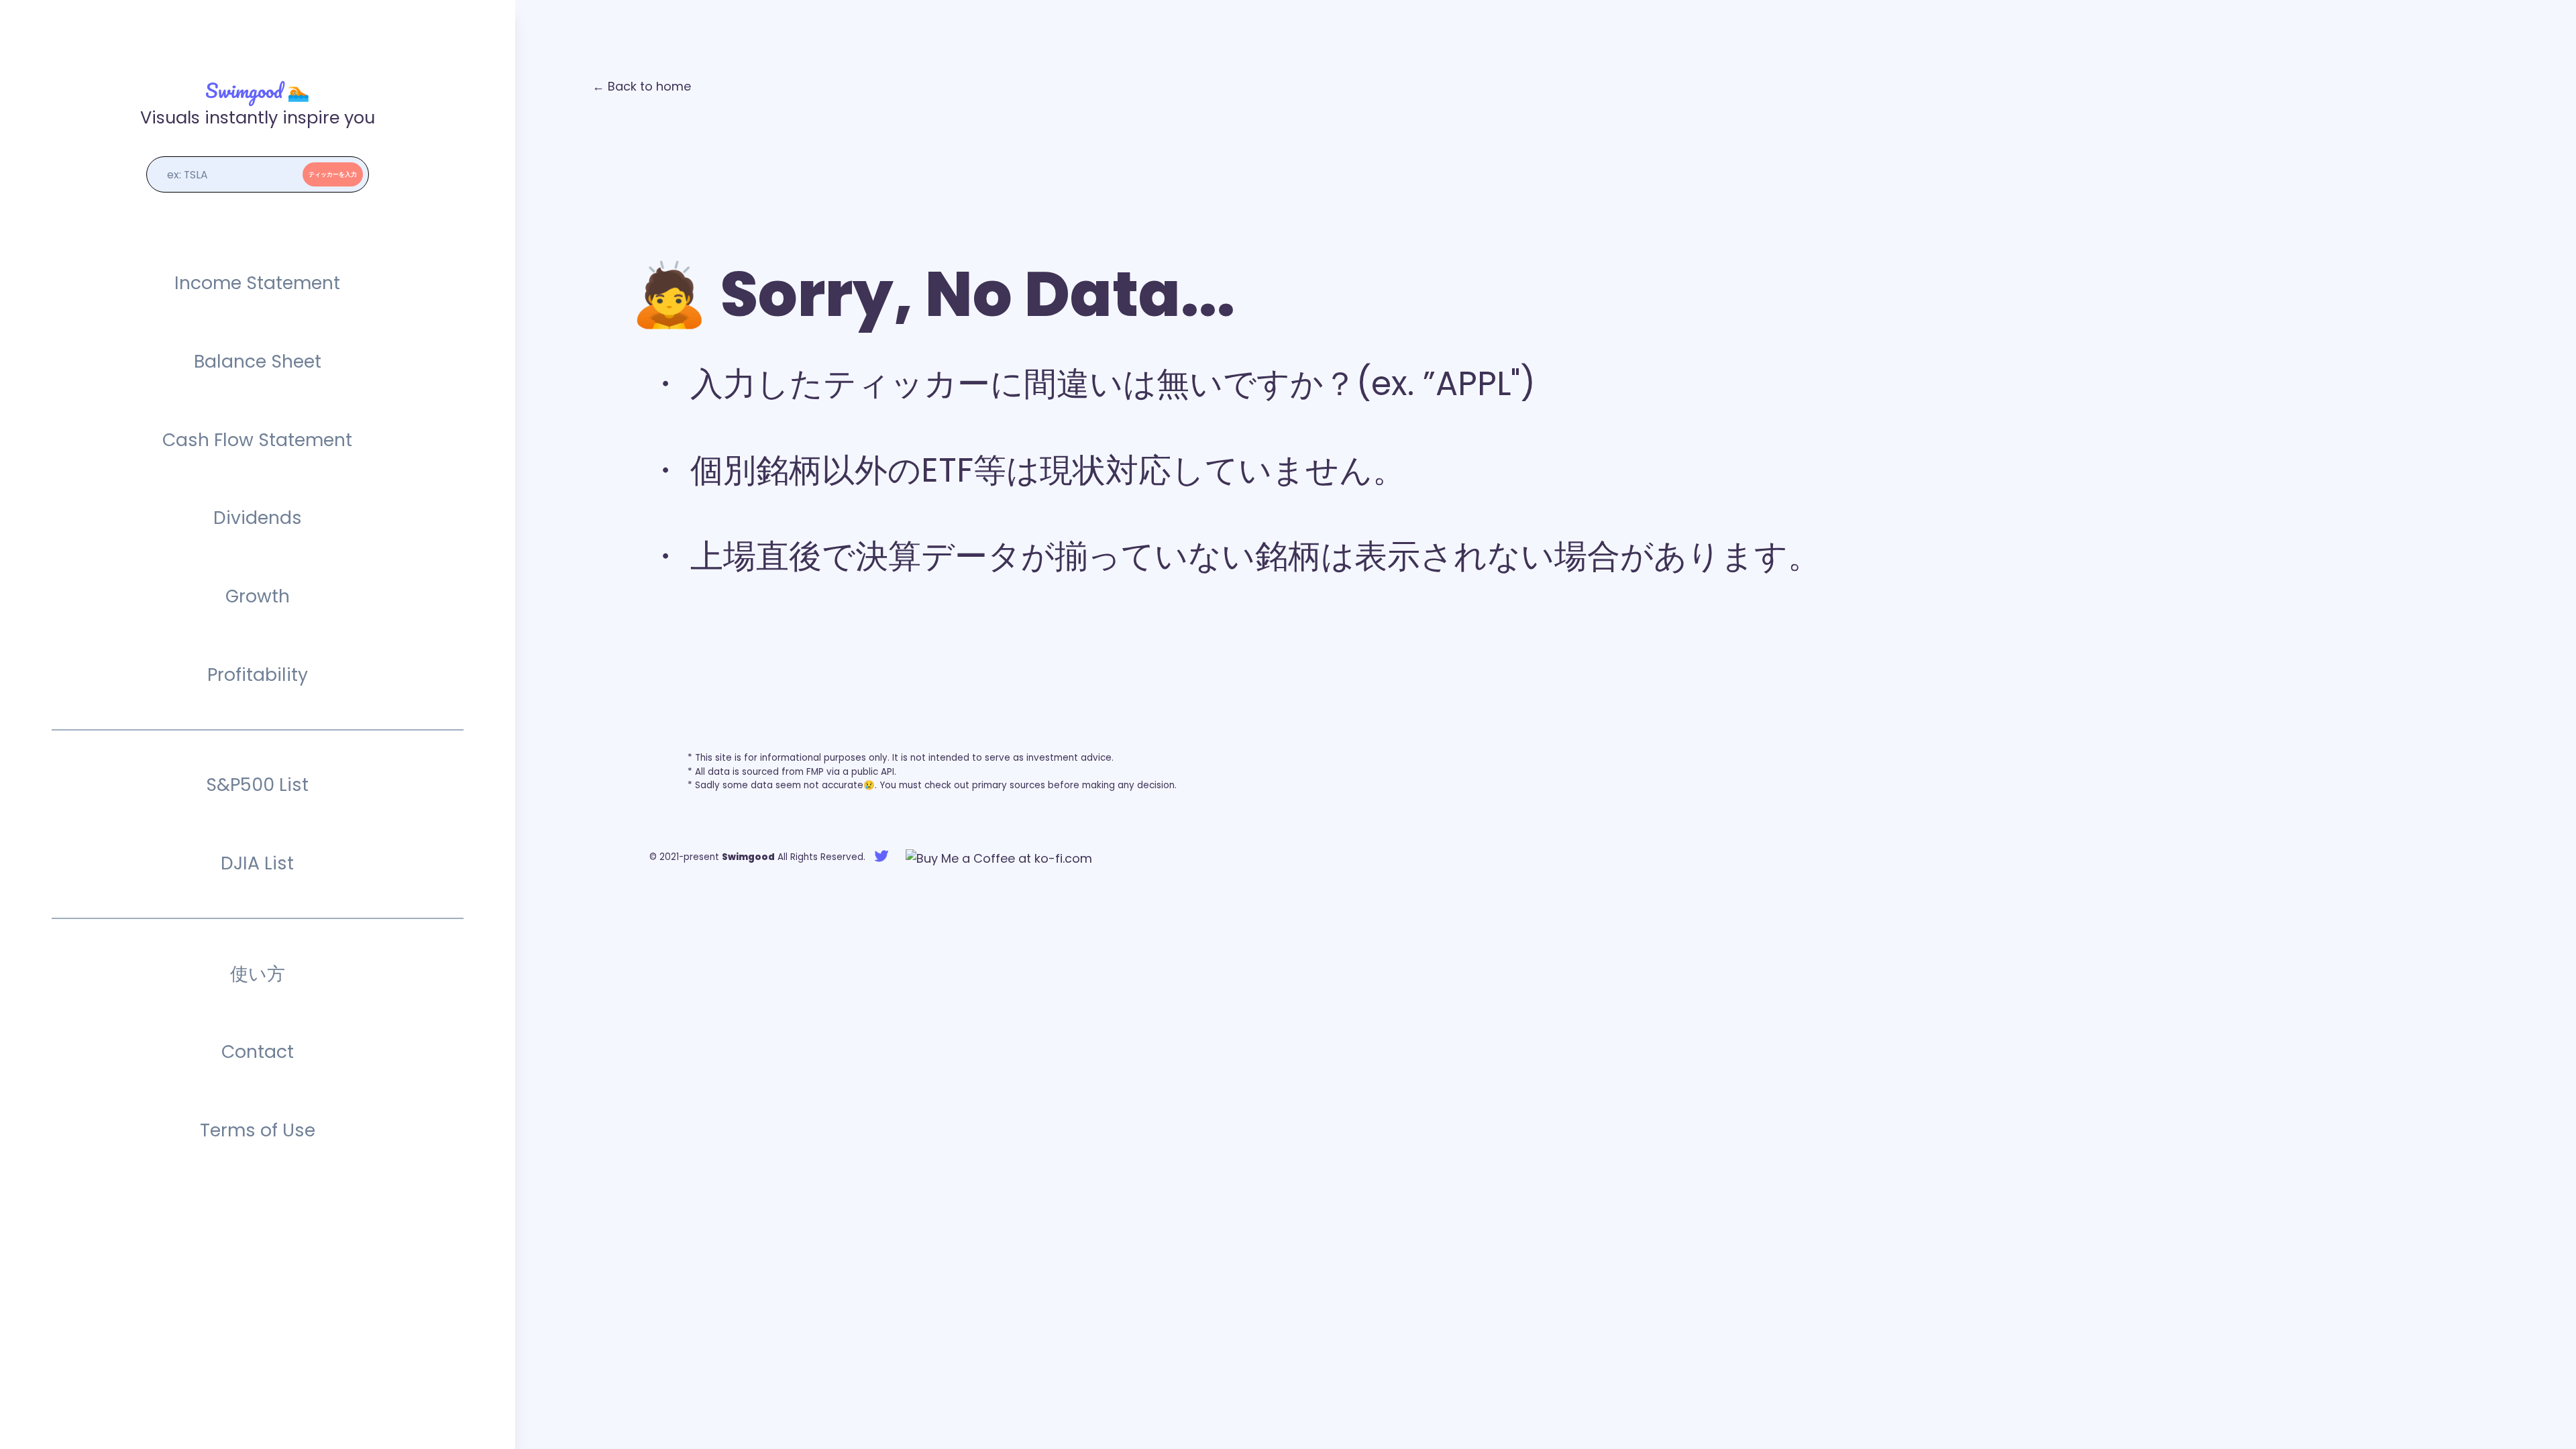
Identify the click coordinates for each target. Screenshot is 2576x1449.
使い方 (258, 974)
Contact (258, 1052)
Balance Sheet (258, 361)
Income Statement (257, 283)
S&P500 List (257, 785)
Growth (258, 596)
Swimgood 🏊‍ (258, 90)
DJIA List (257, 863)
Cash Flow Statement (257, 440)
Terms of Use (258, 1130)
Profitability (258, 675)
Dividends (258, 518)
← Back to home (642, 86)
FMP (815, 772)
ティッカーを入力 (333, 174)
